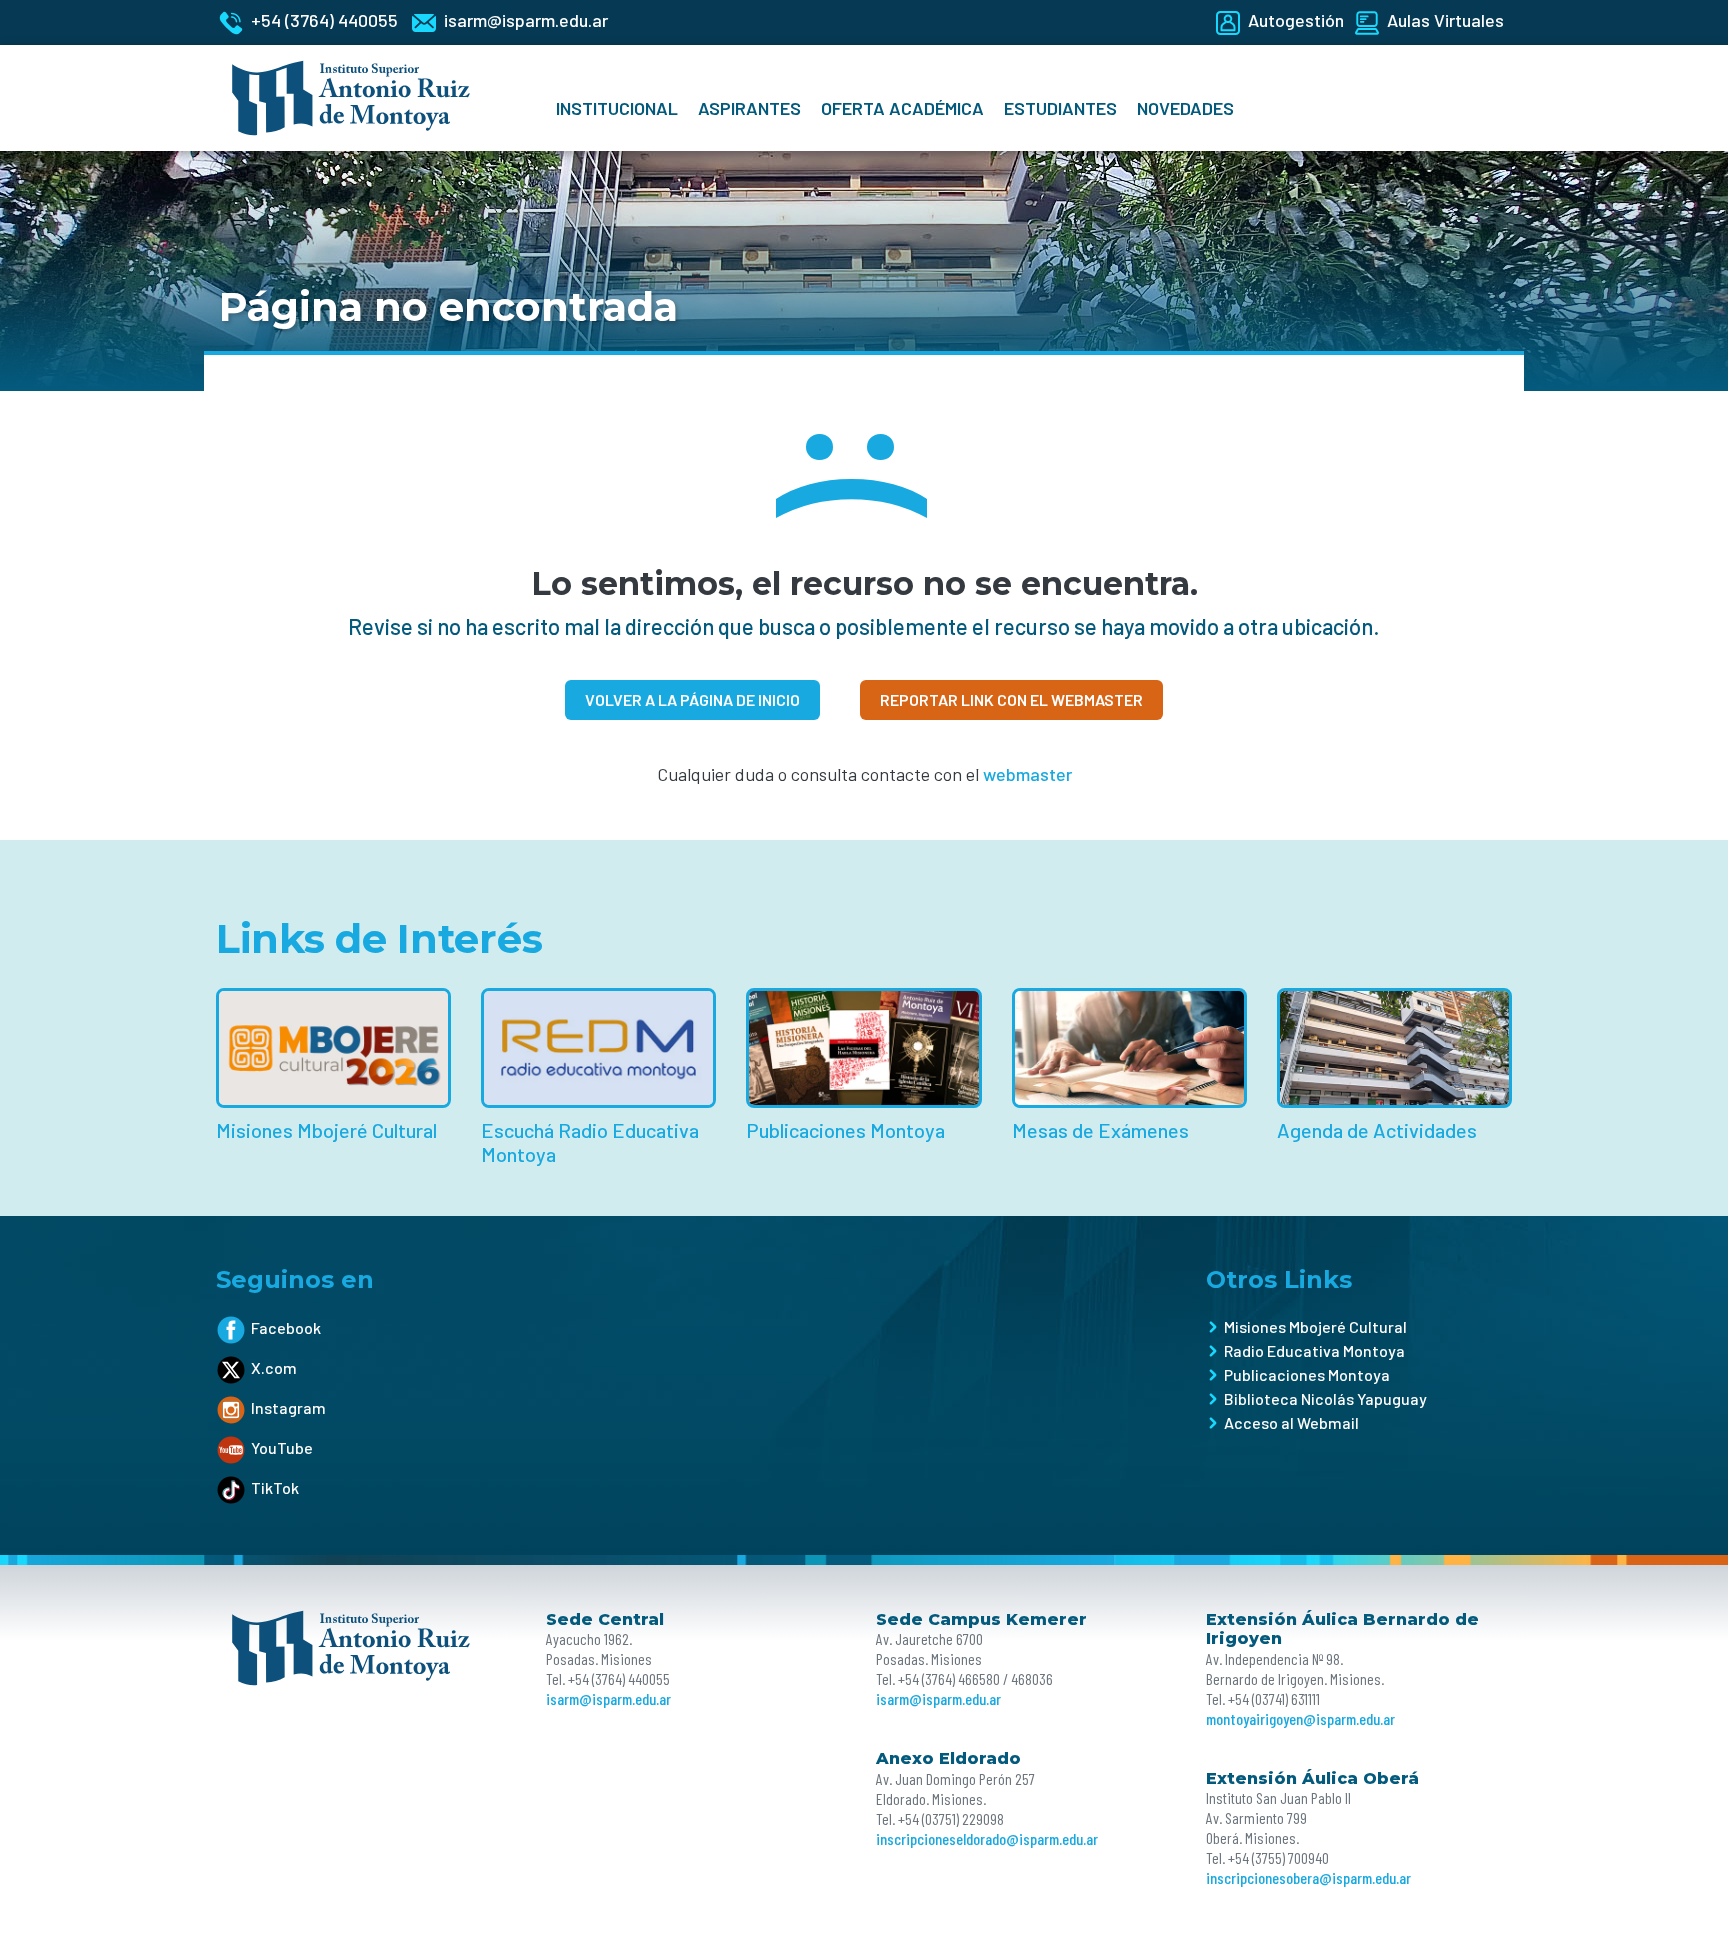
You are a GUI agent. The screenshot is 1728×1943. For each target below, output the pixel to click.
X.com (274, 1367)
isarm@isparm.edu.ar (608, 1698)
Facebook (286, 1327)
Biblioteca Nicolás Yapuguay (1325, 1398)
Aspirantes (749, 108)
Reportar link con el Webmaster (1011, 699)
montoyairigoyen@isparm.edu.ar (1300, 1718)
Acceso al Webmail (1291, 1422)
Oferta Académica (902, 108)
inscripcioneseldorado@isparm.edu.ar (987, 1838)
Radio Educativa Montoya (1314, 1350)
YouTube (282, 1447)
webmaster (1027, 774)
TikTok (275, 1487)
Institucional (617, 108)
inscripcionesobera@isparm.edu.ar (1308, 1877)
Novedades (1185, 108)
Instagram (288, 1407)
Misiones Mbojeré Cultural (1315, 1326)
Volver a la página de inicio (692, 699)
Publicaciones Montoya (1307, 1374)
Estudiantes (1060, 108)
